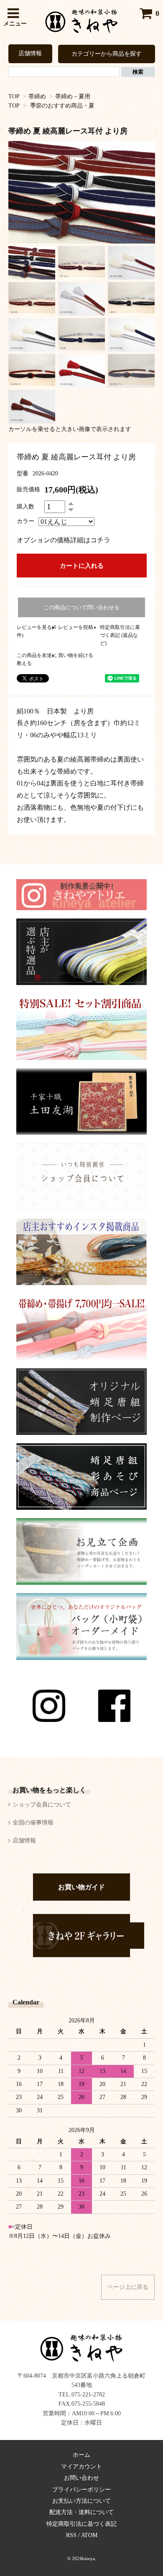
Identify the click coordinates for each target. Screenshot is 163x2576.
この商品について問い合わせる (81, 607)
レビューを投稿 (76, 627)
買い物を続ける (76, 655)
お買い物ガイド (81, 1887)
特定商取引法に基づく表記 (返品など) (120, 635)
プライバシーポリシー (81, 2490)
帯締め (37, 96)
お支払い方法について (81, 2501)
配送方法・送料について (81, 2512)
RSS (71, 2535)
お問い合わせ (81, 2478)
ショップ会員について (42, 1805)
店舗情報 (30, 53)
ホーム (81, 2455)
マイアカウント (81, 2467)
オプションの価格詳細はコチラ (64, 540)
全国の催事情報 (33, 1823)
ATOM (89, 2535)
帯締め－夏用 (73, 96)
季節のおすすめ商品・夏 (62, 106)
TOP (14, 96)
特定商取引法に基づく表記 (81, 2524)
